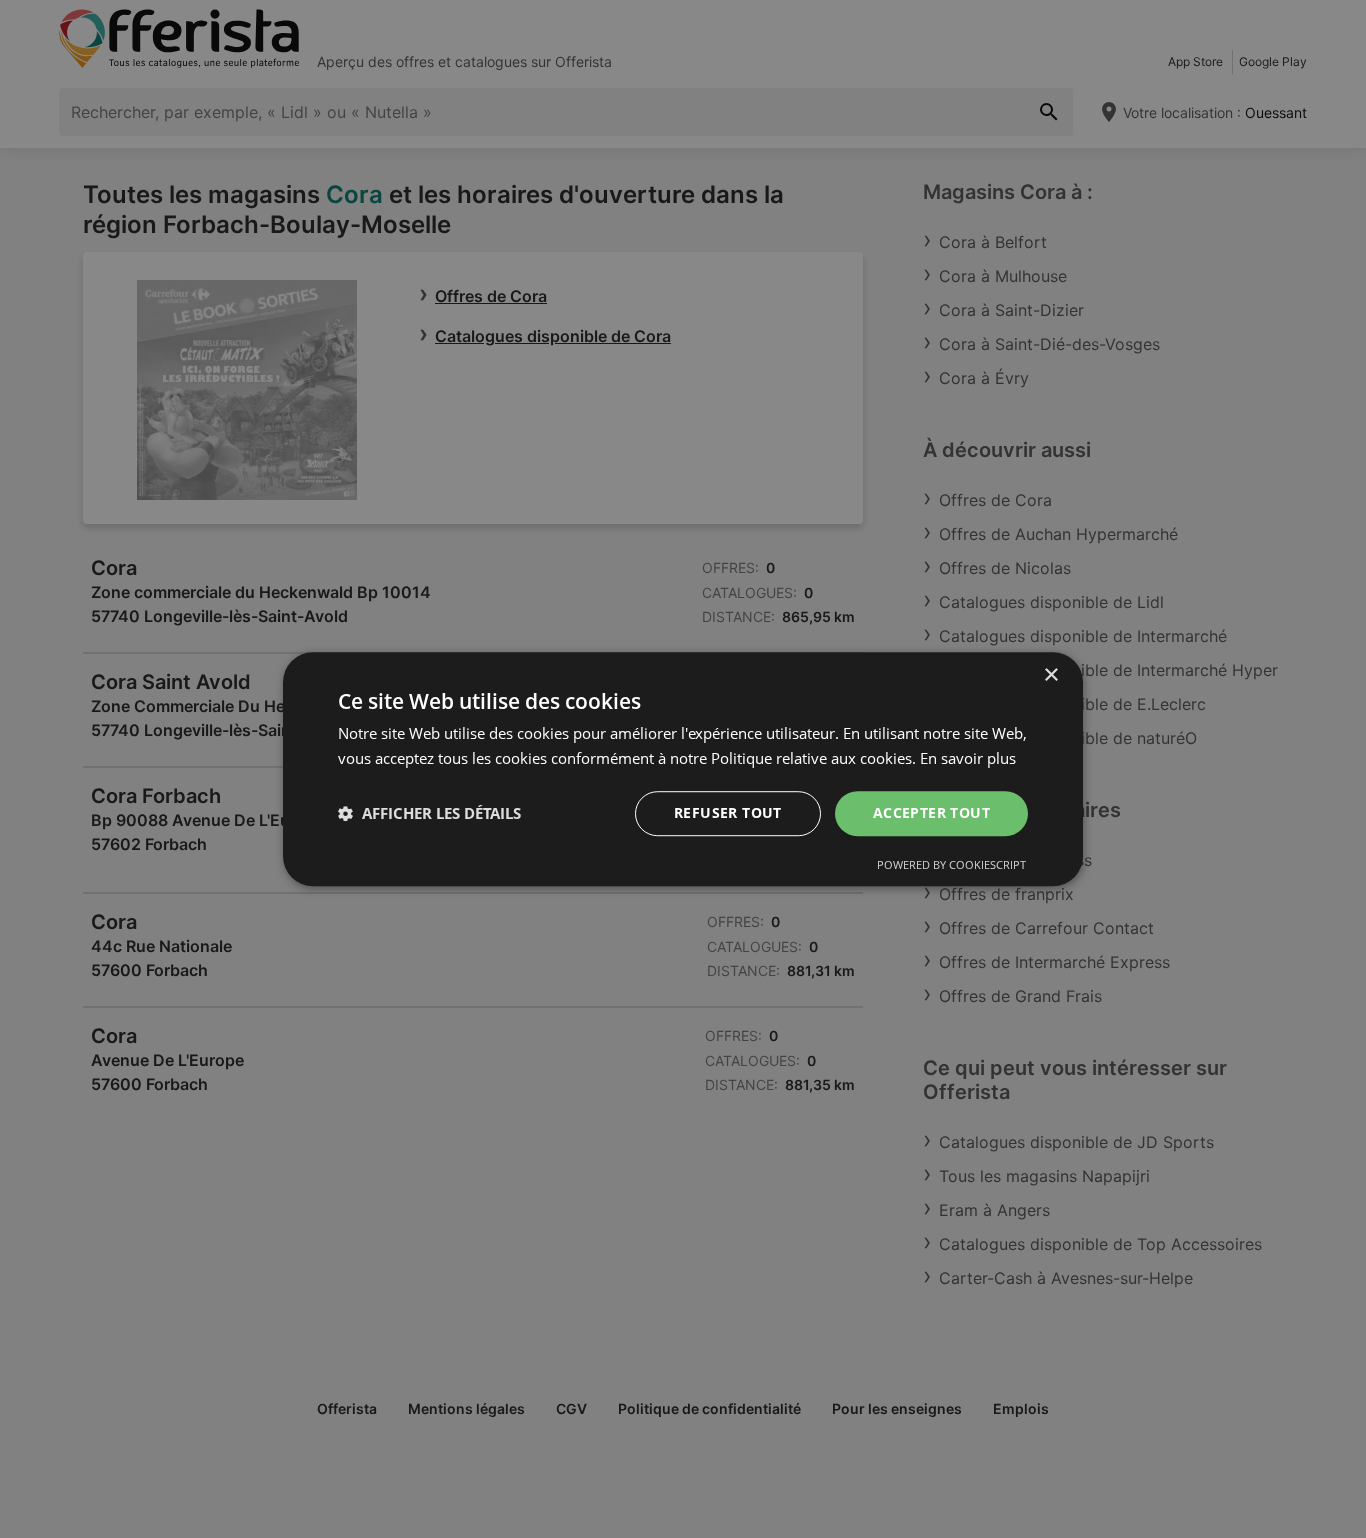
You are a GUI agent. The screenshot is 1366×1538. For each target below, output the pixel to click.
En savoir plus (968, 758)
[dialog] (683, 769)
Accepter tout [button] (931, 812)
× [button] (1050, 675)
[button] (429, 813)
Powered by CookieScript (951, 864)
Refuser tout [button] (728, 812)
